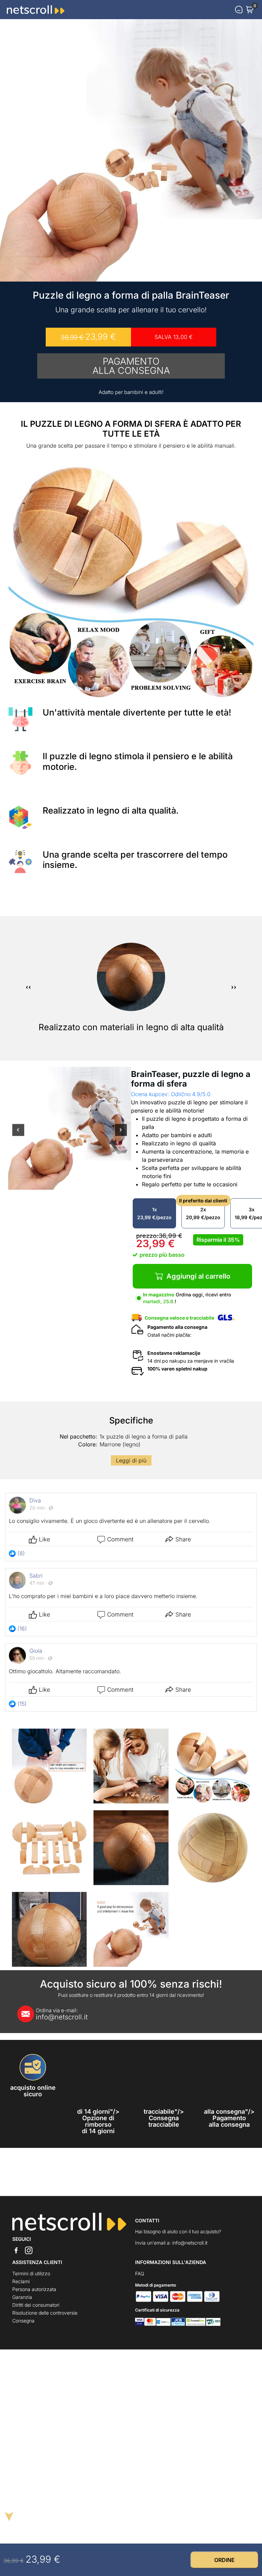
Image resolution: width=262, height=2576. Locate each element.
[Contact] (239, 10)
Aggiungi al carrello (198, 1276)
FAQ (140, 2273)
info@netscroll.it (62, 2014)
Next (121, 1134)
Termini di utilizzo (31, 2273)
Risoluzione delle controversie (45, 2313)
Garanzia (22, 2297)
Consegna (23, 2321)
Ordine (224, 2560)
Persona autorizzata (34, 2289)
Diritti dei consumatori (36, 2305)
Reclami (21, 2281)
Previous (18, 1134)
